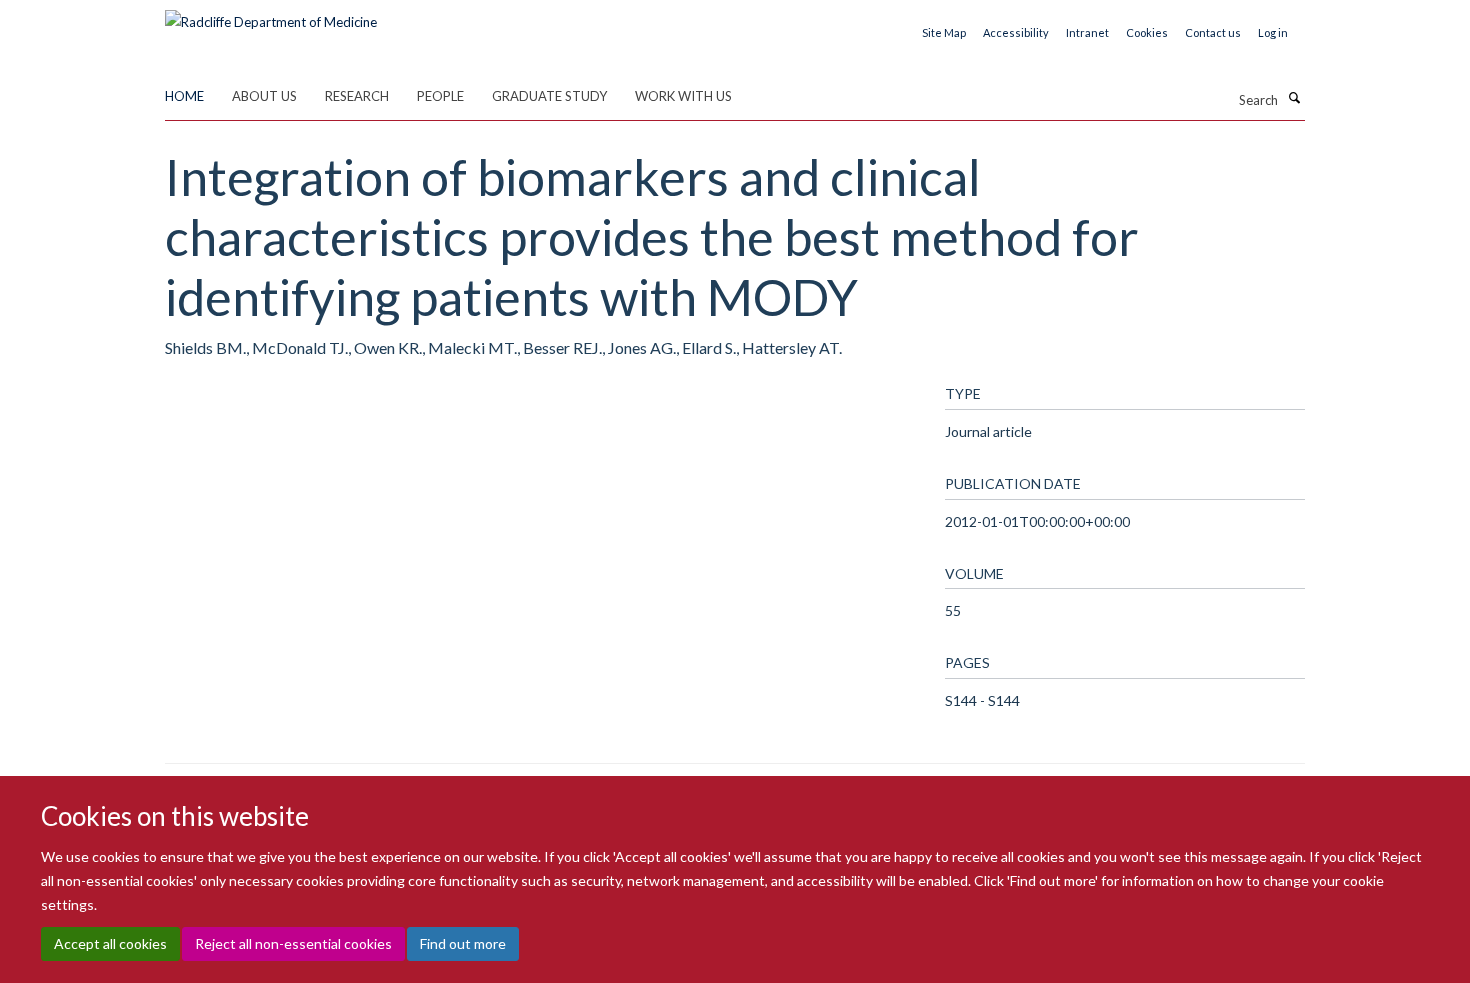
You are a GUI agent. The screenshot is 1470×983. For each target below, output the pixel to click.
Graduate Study (549, 96)
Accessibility (1016, 32)
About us (264, 96)
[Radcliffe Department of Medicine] (271, 15)
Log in (1273, 32)
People (440, 96)
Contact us (1213, 32)
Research (357, 96)
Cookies (1147, 32)
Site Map (944, 32)
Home (184, 96)
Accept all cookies (110, 943)
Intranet (1087, 32)
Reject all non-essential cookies (293, 943)
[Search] (1294, 98)
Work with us (683, 96)
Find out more (463, 943)
